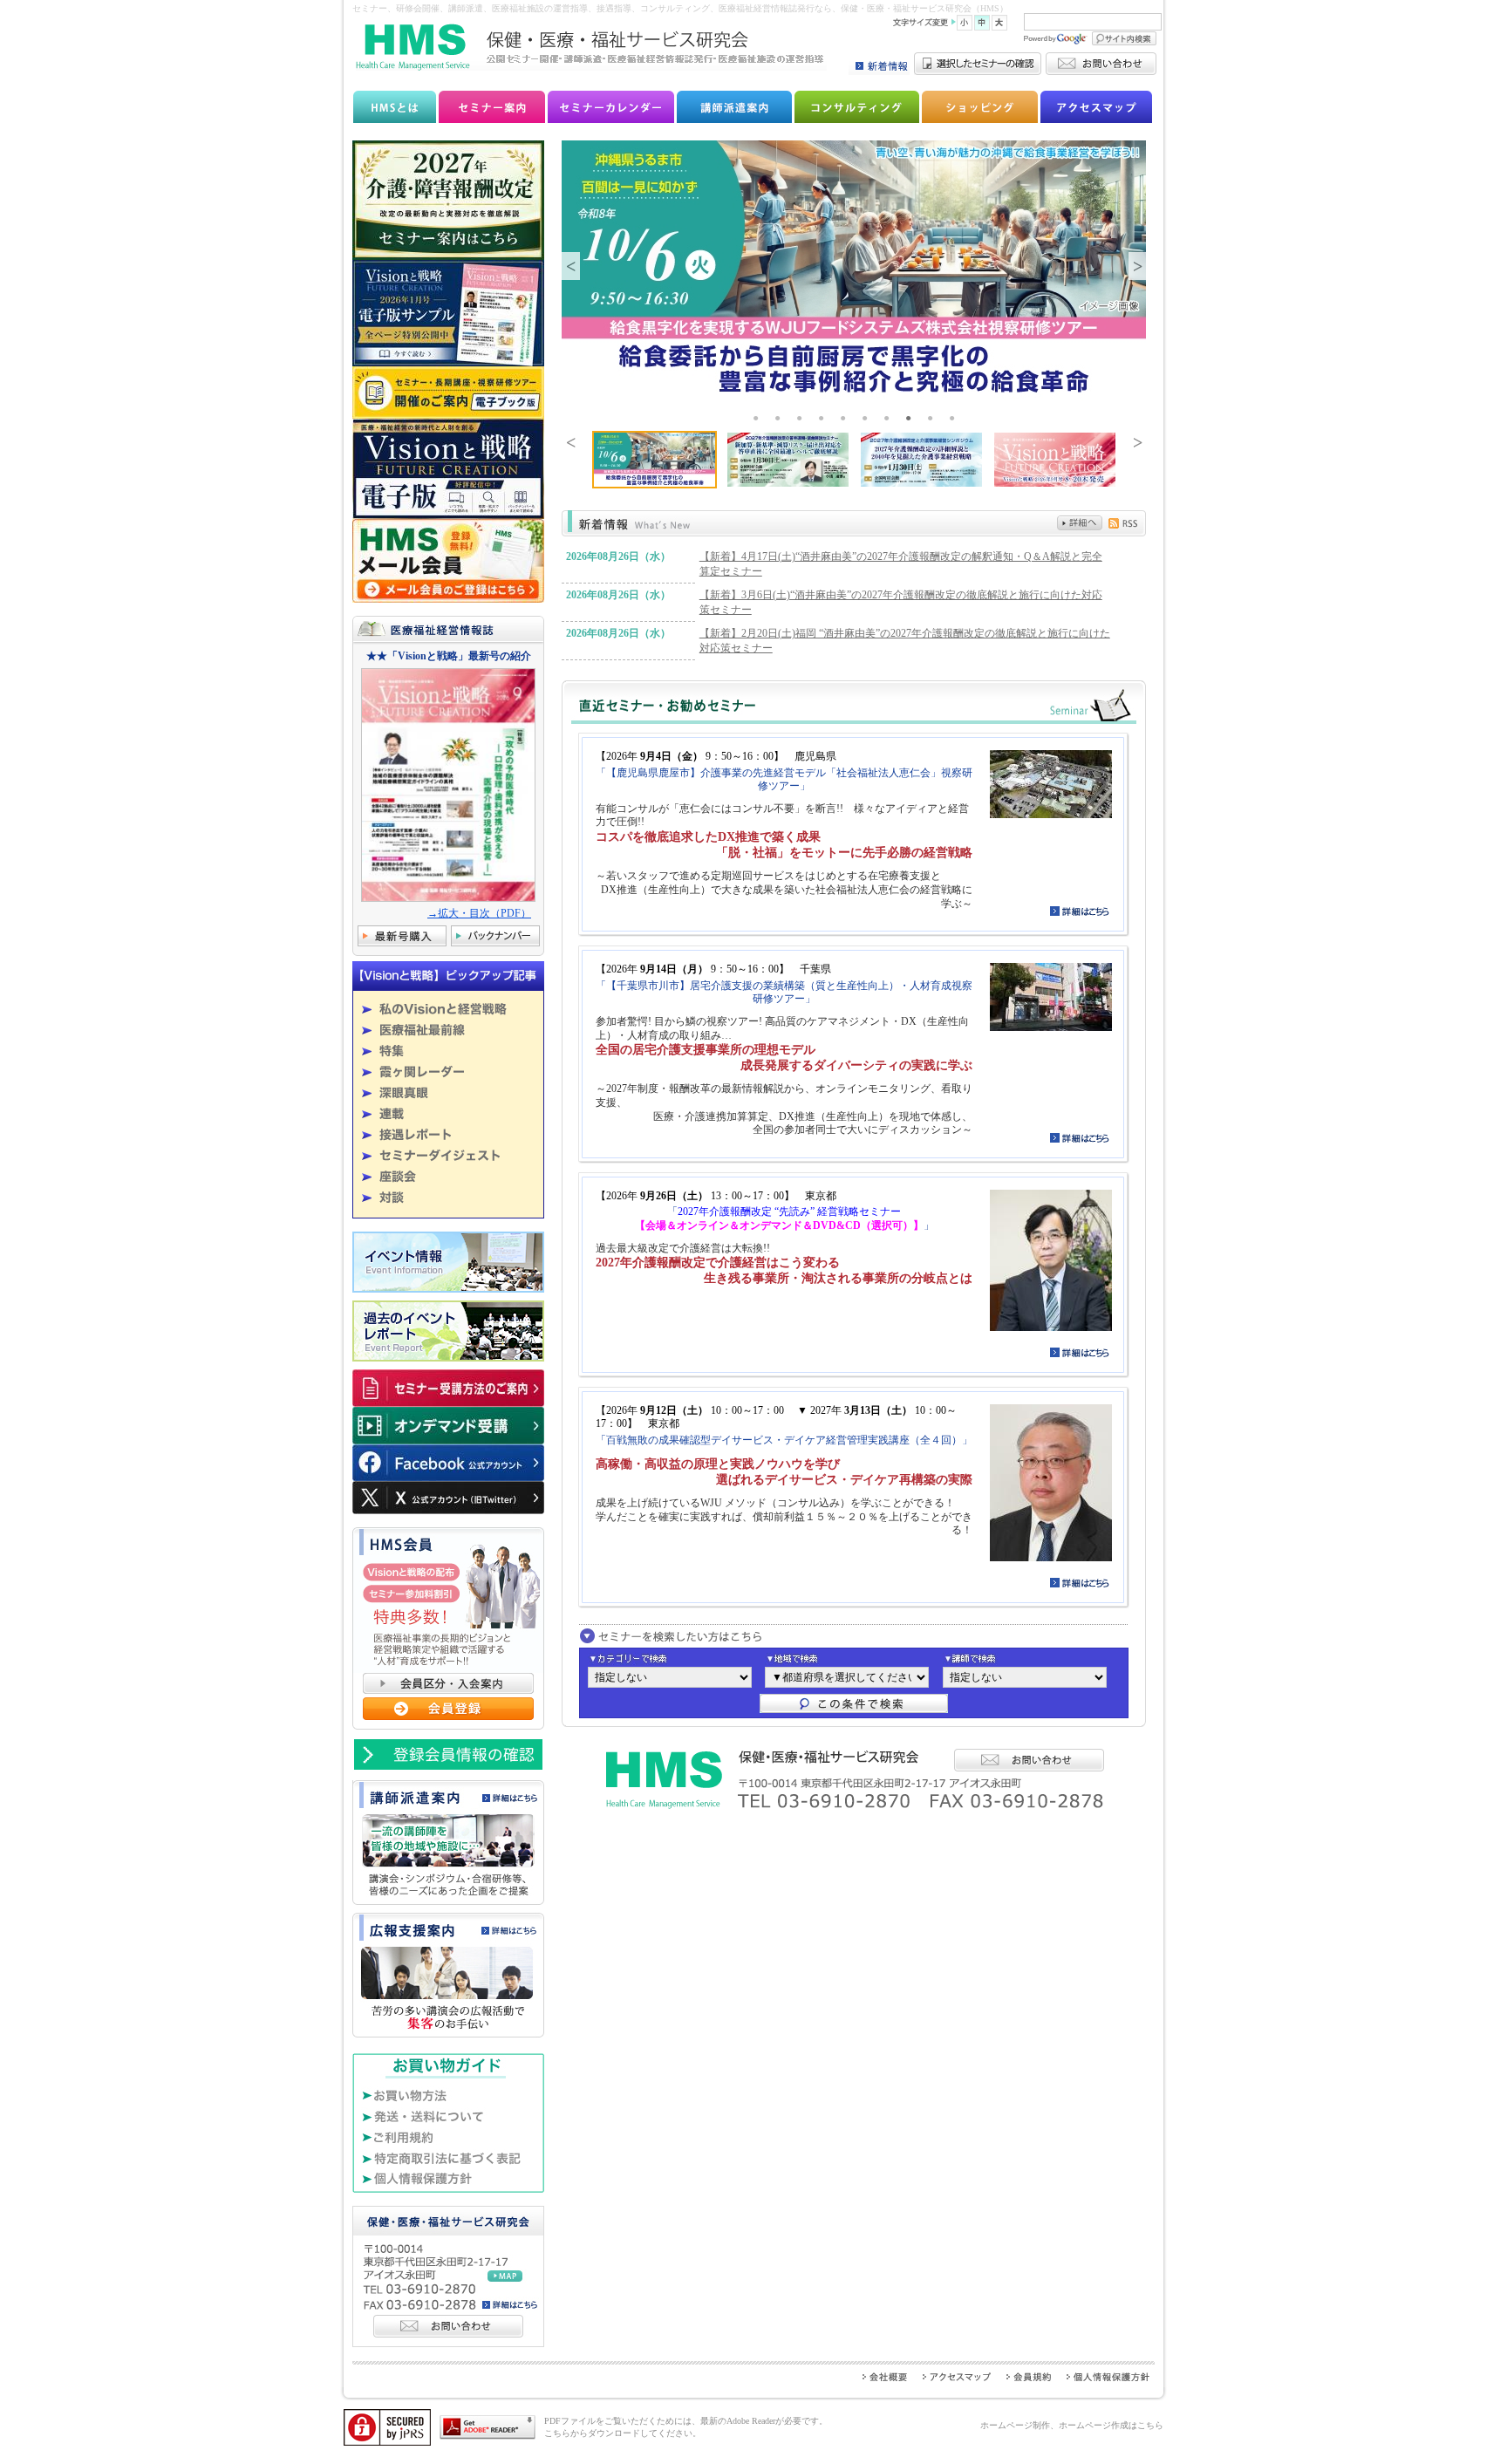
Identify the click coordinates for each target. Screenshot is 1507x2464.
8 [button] (910, 418)
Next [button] (1137, 266)
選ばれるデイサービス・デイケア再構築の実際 (844, 1480)
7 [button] (889, 418)
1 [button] (758, 418)
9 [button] (932, 418)
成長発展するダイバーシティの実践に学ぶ (856, 1065)
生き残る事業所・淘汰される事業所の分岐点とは (838, 1278)
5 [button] (845, 418)
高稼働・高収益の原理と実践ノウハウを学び (718, 1464)
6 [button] (867, 418)
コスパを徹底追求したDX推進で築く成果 (708, 837)
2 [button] (780, 418)
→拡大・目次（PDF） (479, 913)
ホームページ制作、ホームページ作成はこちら (1072, 2425)
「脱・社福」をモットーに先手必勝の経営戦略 (844, 853)
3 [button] (801, 418)
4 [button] (823, 418)
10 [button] (954, 418)
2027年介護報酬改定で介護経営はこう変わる (718, 1263)
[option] (854, 270)
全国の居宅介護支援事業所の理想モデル (706, 1050)
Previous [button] (570, 266)
